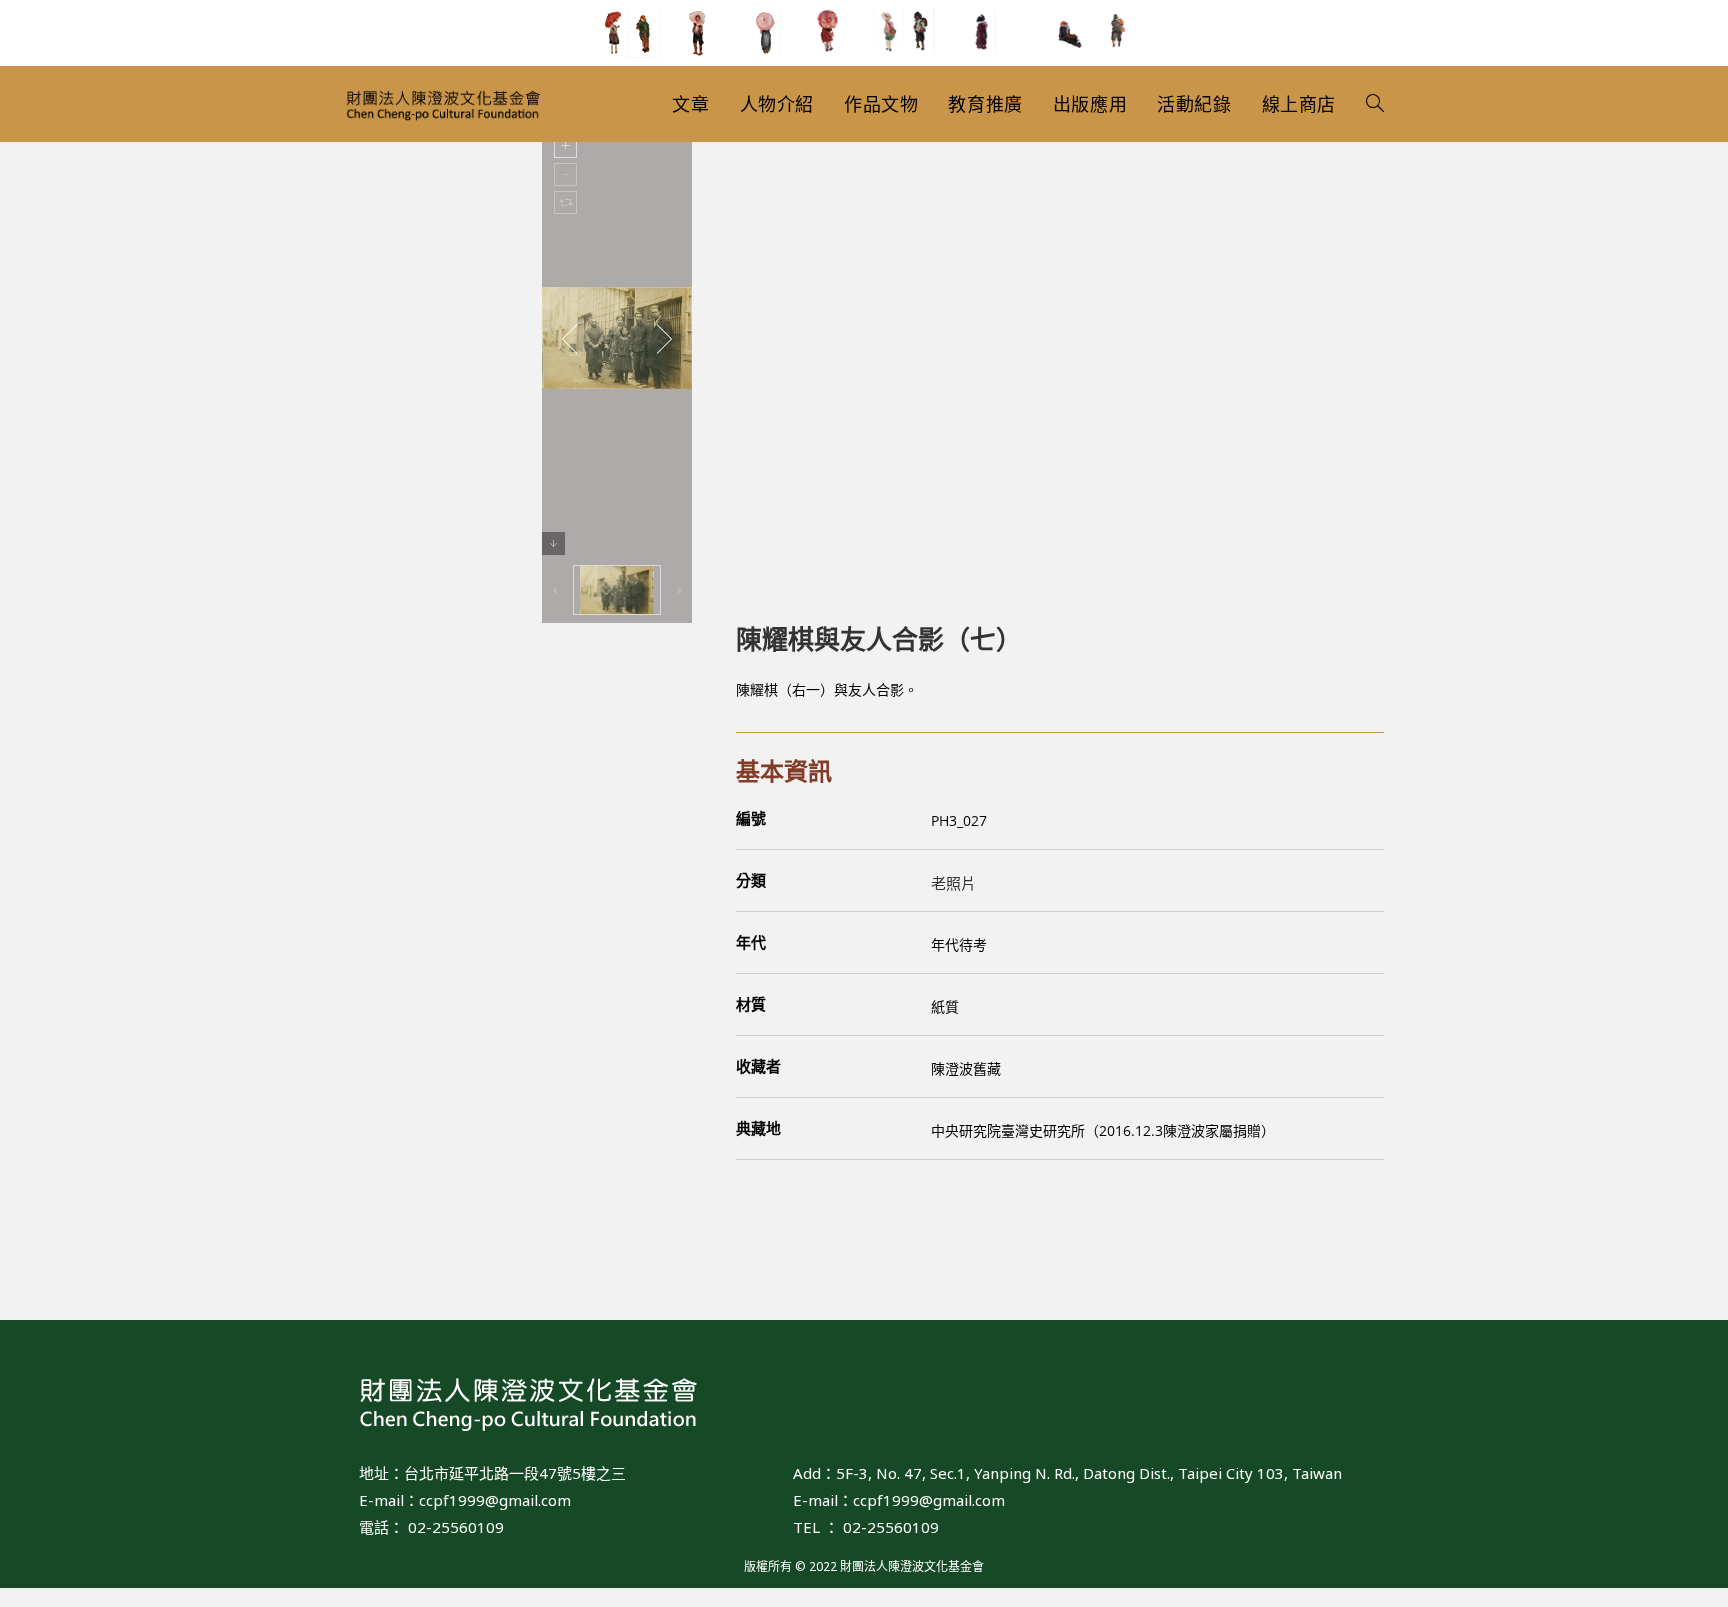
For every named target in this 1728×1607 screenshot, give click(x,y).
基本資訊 (784, 770)
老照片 (953, 883)
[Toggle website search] (1375, 104)
